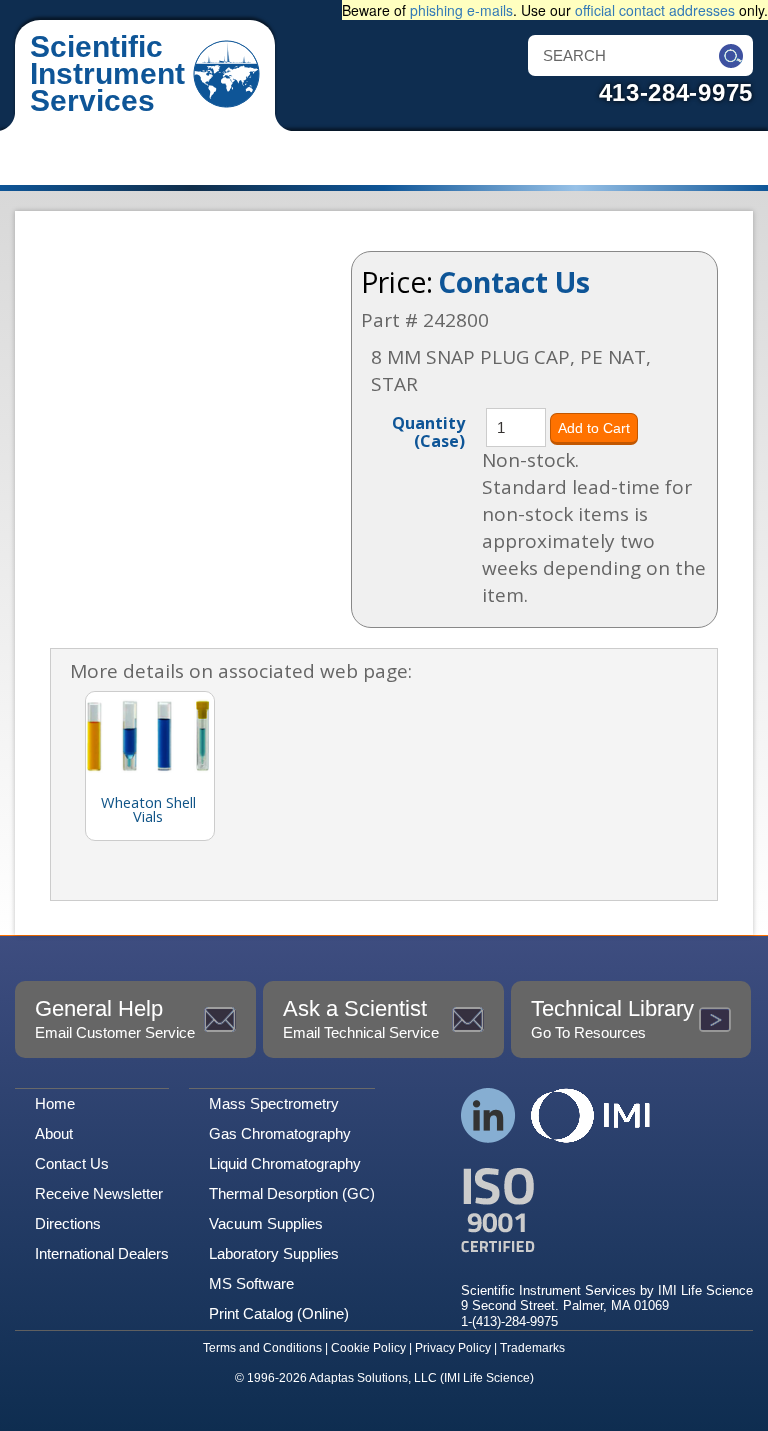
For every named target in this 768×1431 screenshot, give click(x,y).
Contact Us (514, 282)
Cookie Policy (368, 1348)
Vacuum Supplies (266, 1223)
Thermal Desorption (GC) (292, 1193)
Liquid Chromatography (285, 1163)
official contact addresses (655, 10)
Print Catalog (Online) (279, 1313)
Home (55, 1103)
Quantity (428, 431)
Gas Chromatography (280, 1133)
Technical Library (612, 1018)
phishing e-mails (461, 10)
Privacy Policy (453, 1348)
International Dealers (102, 1253)
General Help (115, 1018)
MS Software (251, 1283)
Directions (68, 1223)
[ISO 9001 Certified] (607, 1210)
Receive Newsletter (99, 1193)
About (54, 1133)
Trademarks (532, 1348)
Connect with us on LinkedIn (488, 1115)
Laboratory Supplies (274, 1253)
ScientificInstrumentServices (107, 73)
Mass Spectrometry (274, 1103)
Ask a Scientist (361, 1018)
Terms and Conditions (262, 1348)
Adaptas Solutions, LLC (373, 1378)
